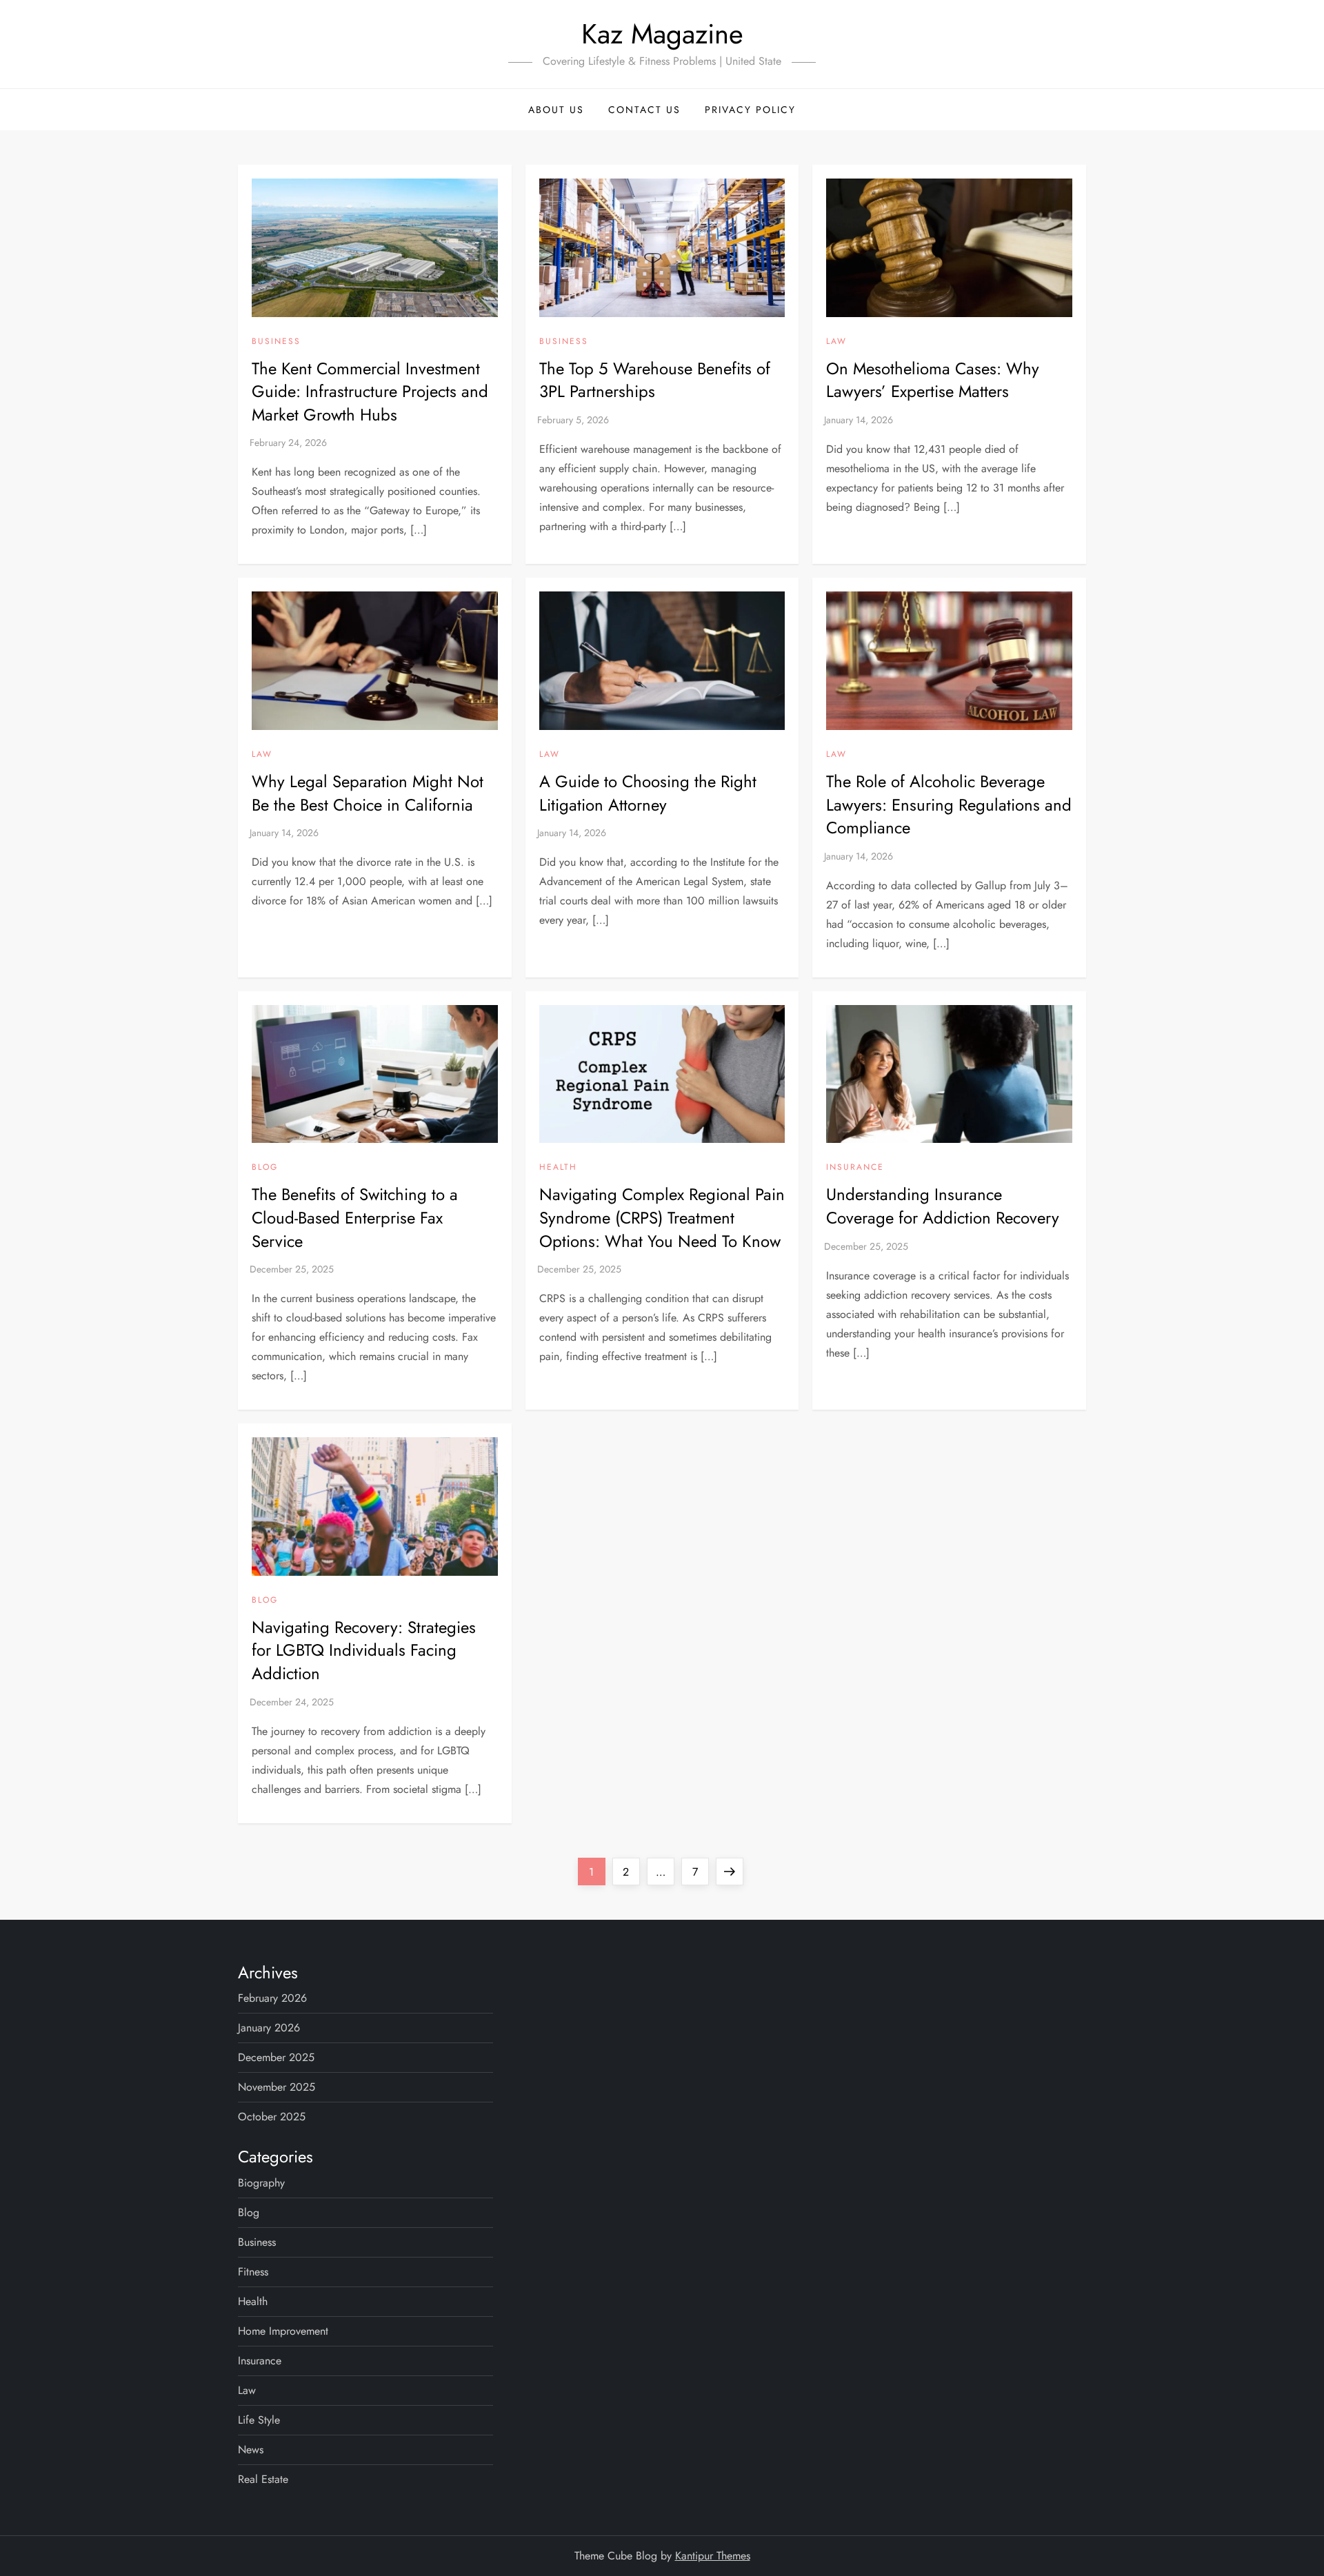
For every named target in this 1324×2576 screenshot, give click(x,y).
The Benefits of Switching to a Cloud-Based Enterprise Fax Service (355, 1217)
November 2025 (277, 2087)
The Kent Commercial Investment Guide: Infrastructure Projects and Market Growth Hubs (370, 392)
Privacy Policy (750, 110)
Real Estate (263, 2479)
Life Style (259, 2420)
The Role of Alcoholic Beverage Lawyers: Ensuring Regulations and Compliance (949, 804)
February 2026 (272, 1998)
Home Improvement (283, 2331)
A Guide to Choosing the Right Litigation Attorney (648, 793)
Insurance (855, 1168)
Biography (261, 2183)
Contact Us (644, 110)
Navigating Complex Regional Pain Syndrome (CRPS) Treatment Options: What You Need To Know (662, 1217)
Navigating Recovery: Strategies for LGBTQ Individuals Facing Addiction (364, 1650)
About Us (556, 110)
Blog (265, 1168)
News (251, 2450)
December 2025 (276, 2057)
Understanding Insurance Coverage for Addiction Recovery (943, 1206)
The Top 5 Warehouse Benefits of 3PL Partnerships (655, 380)
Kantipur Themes (713, 2556)
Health (558, 1168)
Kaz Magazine (662, 34)
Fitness (253, 2272)
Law (836, 342)
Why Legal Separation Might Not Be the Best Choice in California (368, 793)
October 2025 (272, 2117)
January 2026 (269, 2028)
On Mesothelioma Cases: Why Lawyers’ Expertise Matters (933, 380)
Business (276, 342)
